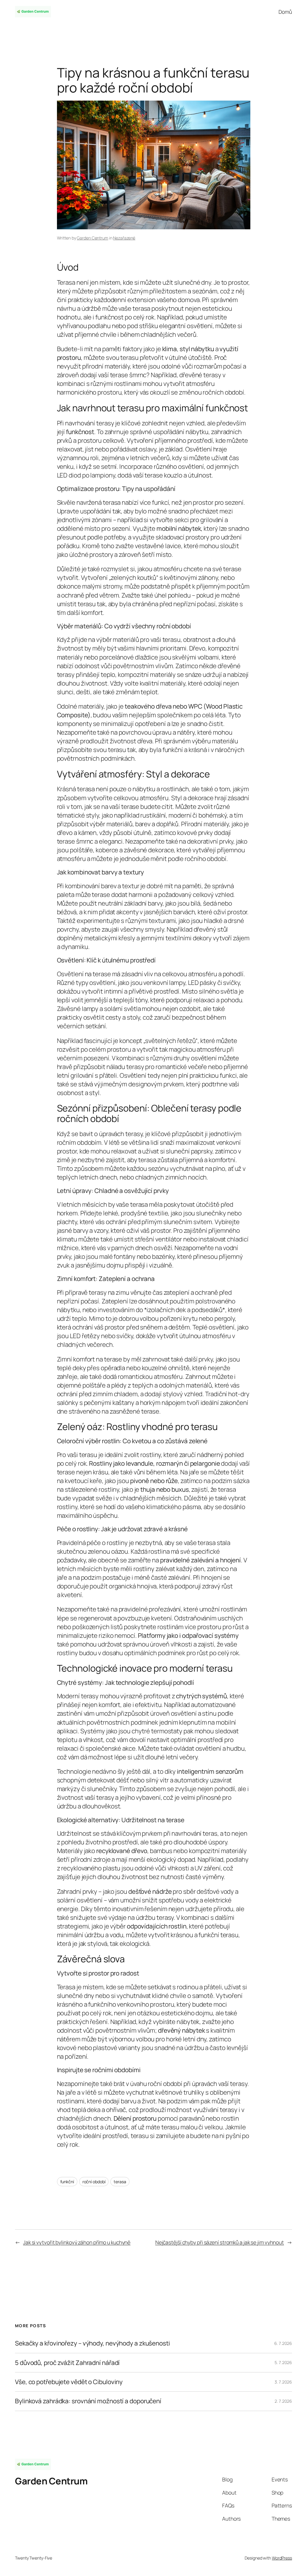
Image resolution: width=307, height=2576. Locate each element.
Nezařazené (124, 238)
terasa (120, 2182)
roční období (94, 2182)
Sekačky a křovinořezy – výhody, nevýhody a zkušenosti (92, 2343)
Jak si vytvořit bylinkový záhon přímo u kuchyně (77, 2242)
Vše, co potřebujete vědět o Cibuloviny (69, 2382)
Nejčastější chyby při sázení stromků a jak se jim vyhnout (220, 2242)
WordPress (282, 2558)
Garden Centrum (92, 238)
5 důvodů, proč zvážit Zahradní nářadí (67, 2363)
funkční (67, 2182)
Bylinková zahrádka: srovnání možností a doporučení (88, 2401)
